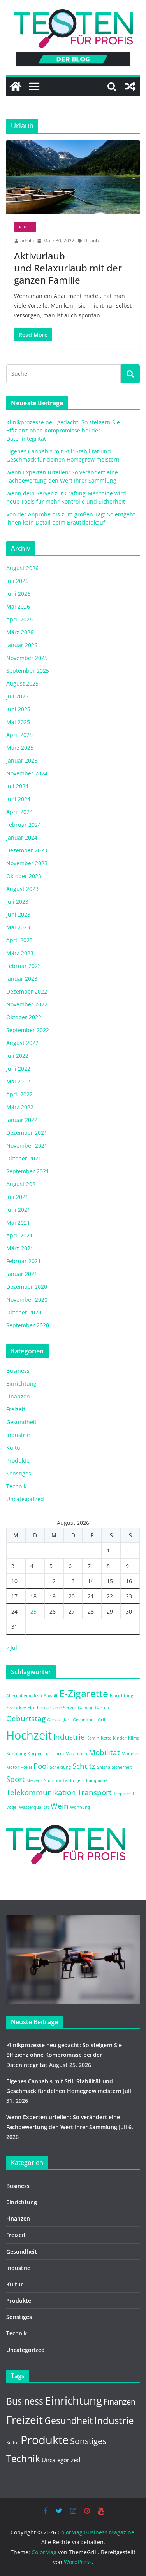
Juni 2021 (18, 1210)
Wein (60, 1806)
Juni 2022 (18, 1068)
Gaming (86, 1708)
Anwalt (51, 1696)
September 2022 (28, 1030)
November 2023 (27, 863)
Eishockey (16, 1708)
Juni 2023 (18, 914)
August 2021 (22, 1184)
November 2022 (27, 1004)
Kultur (14, 1448)
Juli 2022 (17, 1056)
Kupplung (16, 1753)
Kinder (120, 1738)
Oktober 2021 (24, 1158)
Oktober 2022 (24, 1017)
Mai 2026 (18, 606)
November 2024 (27, 773)
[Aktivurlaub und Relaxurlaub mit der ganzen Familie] (73, 177)
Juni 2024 (18, 799)
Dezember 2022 (27, 991)
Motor (13, 1767)
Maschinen (76, 1753)
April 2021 (19, 1235)
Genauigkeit (59, 1720)
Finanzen (18, 1396)
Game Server (63, 1708)
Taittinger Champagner (86, 1780)
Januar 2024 (22, 837)
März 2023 (20, 953)
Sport (16, 1779)
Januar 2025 (22, 760)
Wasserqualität (34, 1807)
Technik (16, 1486)
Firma (43, 1708)
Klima (134, 1738)
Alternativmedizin (24, 1696)
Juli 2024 (17, 786)
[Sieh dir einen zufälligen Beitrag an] (130, 86)
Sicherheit (122, 1767)
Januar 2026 (22, 645)
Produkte (18, 1460)
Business (18, 1371)
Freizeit (25, 227)
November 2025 (27, 658)
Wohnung (80, 1807)
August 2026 (22, 568)
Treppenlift (125, 1794)
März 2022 (20, 1107)
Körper (35, 1753)
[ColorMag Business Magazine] (16, 86)
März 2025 (20, 748)
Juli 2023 (17, 902)
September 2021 (28, 1171)
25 (33, 1611)
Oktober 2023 (24, 876)
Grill (102, 1720)
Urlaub (91, 241)
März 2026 (20, 632)
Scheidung (60, 1767)
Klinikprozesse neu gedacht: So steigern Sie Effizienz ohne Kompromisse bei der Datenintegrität (63, 430)
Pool (41, 1766)
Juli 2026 (17, 581)
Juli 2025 (17, 696)
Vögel (12, 1807)
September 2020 (28, 1325)
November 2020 (27, 1299)
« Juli (12, 1648)
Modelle (130, 1753)
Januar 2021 (22, 1274)
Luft (48, 1753)
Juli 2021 (17, 1197)
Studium (53, 1780)
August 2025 (22, 683)
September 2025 (28, 671)
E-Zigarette (84, 1693)
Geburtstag (26, 1718)
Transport (95, 1792)
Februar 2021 (24, 1261)
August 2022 (22, 1043)
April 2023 (19, 940)
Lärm (59, 1753)
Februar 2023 (24, 966)
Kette (106, 1738)
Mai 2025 (18, 722)
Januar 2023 (22, 979)
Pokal (26, 1767)
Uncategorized (25, 1499)
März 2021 (20, 1248)
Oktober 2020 (24, 1312)
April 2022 (19, 1094)
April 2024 (19, 812)
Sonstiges (19, 1473)
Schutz (84, 1766)
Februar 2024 (24, 825)
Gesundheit (21, 1422)
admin (27, 241)
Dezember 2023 (27, 850)
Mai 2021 (18, 1222)
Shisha (104, 1767)
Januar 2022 (22, 1120)
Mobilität (104, 1752)
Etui (32, 1708)
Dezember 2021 (27, 1133)
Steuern (34, 1780)
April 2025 (19, 735)
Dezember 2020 (27, 1287)
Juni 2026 (18, 594)
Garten (102, 1708)
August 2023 (22, 889)
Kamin (93, 1738)
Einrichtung (21, 1383)
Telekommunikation (41, 1792)
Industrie (18, 1435)
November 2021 (27, 1145)
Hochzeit (29, 1735)
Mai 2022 (18, 1081)
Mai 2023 (18, 927)
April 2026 (19, 619)
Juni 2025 (18, 709)
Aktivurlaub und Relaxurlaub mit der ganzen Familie (68, 268)
